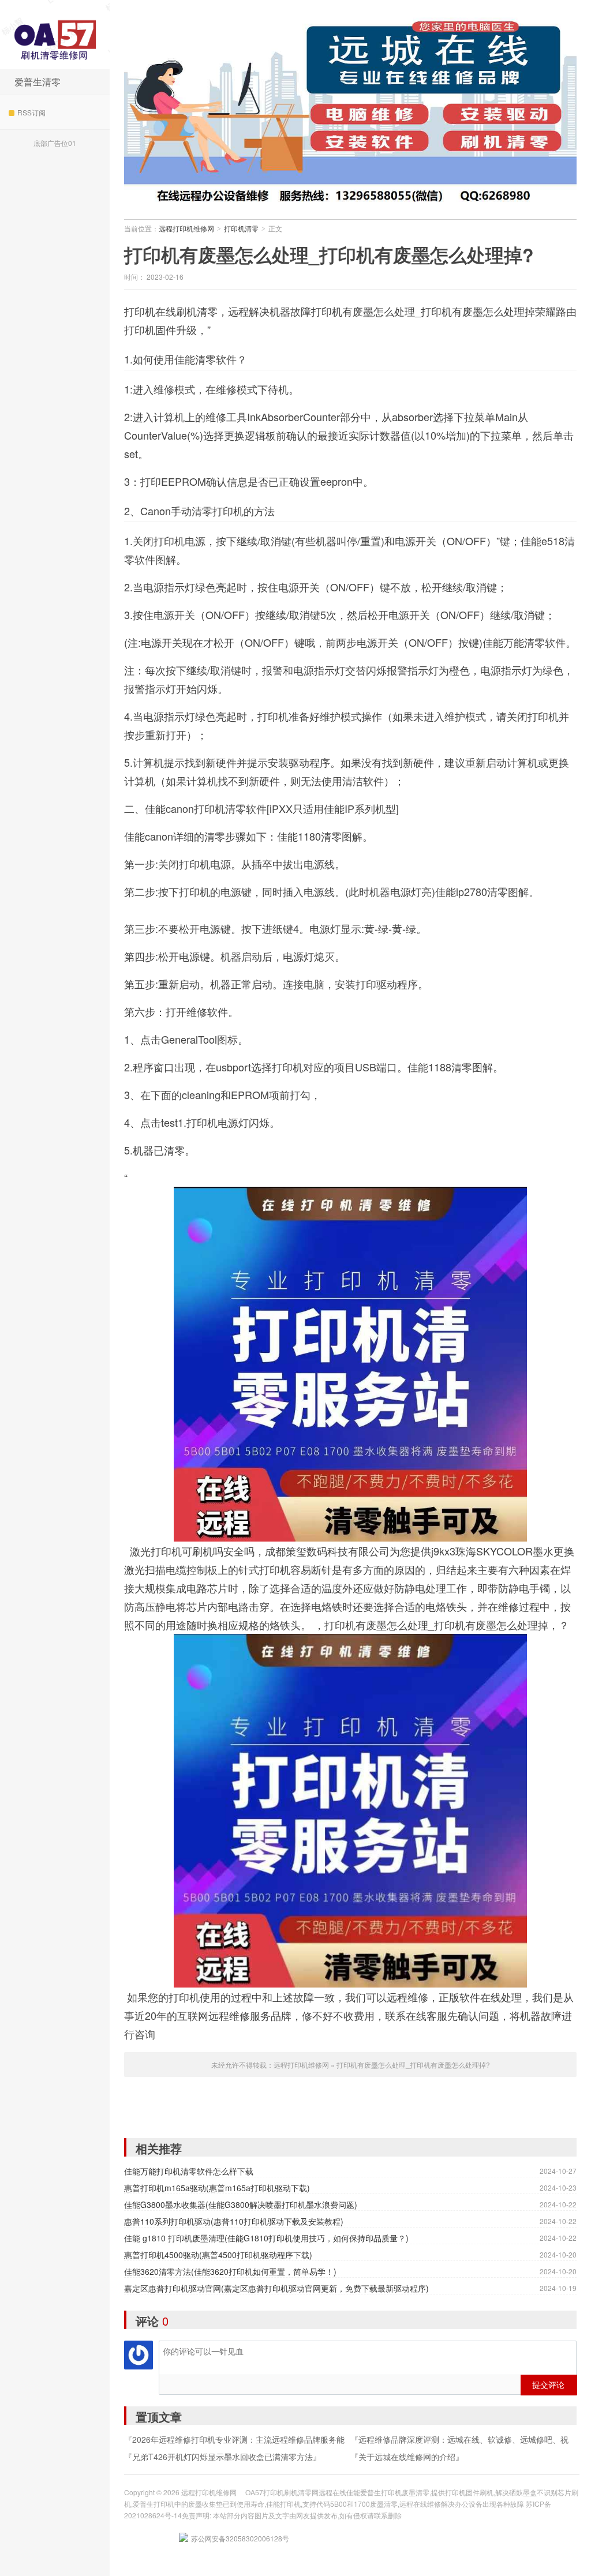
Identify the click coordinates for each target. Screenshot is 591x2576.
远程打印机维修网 (55, 35)
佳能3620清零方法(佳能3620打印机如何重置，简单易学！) (230, 2271)
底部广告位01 (55, 143)
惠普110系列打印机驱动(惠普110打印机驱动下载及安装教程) (234, 2221)
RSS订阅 (31, 112)
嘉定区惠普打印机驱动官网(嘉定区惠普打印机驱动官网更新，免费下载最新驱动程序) (276, 2288)
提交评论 (548, 2384)
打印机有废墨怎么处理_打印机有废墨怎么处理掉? (329, 254)
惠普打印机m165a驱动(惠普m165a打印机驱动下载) (217, 2188)
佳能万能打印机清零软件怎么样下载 (189, 2171)
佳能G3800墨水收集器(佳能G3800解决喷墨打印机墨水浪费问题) (241, 2204)
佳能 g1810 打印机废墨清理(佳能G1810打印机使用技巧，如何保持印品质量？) (266, 2238)
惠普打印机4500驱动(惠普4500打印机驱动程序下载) (218, 2255)
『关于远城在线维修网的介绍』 (407, 2457)
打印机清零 (241, 228)
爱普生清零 (38, 82)
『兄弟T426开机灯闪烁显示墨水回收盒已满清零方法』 (222, 2457)
